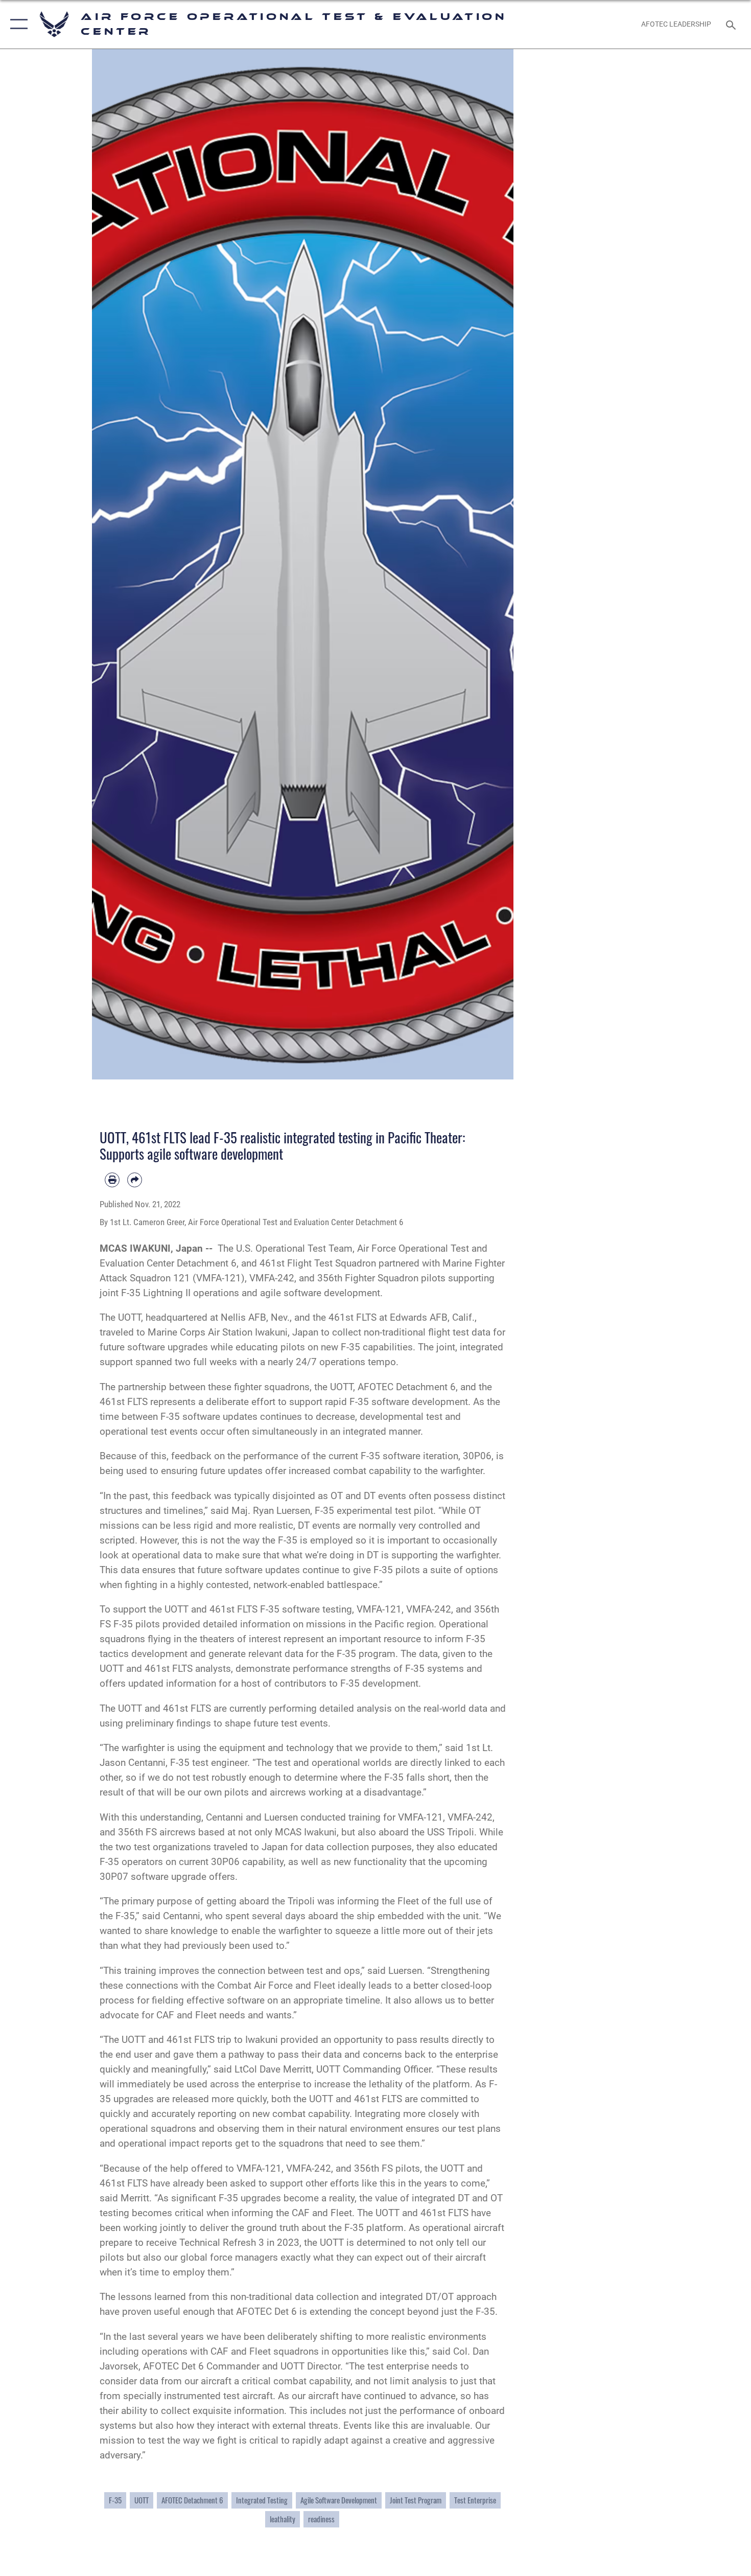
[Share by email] (135, 1180)
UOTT (142, 2500)
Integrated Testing (262, 2500)
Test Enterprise (475, 2500)
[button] (17, 24)
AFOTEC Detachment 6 (192, 2500)
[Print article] (112, 1180)
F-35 (115, 2500)
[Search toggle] (732, 24)
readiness (321, 2519)
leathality (283, 2519)
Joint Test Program (416, 2500)
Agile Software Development (339, 2500)
